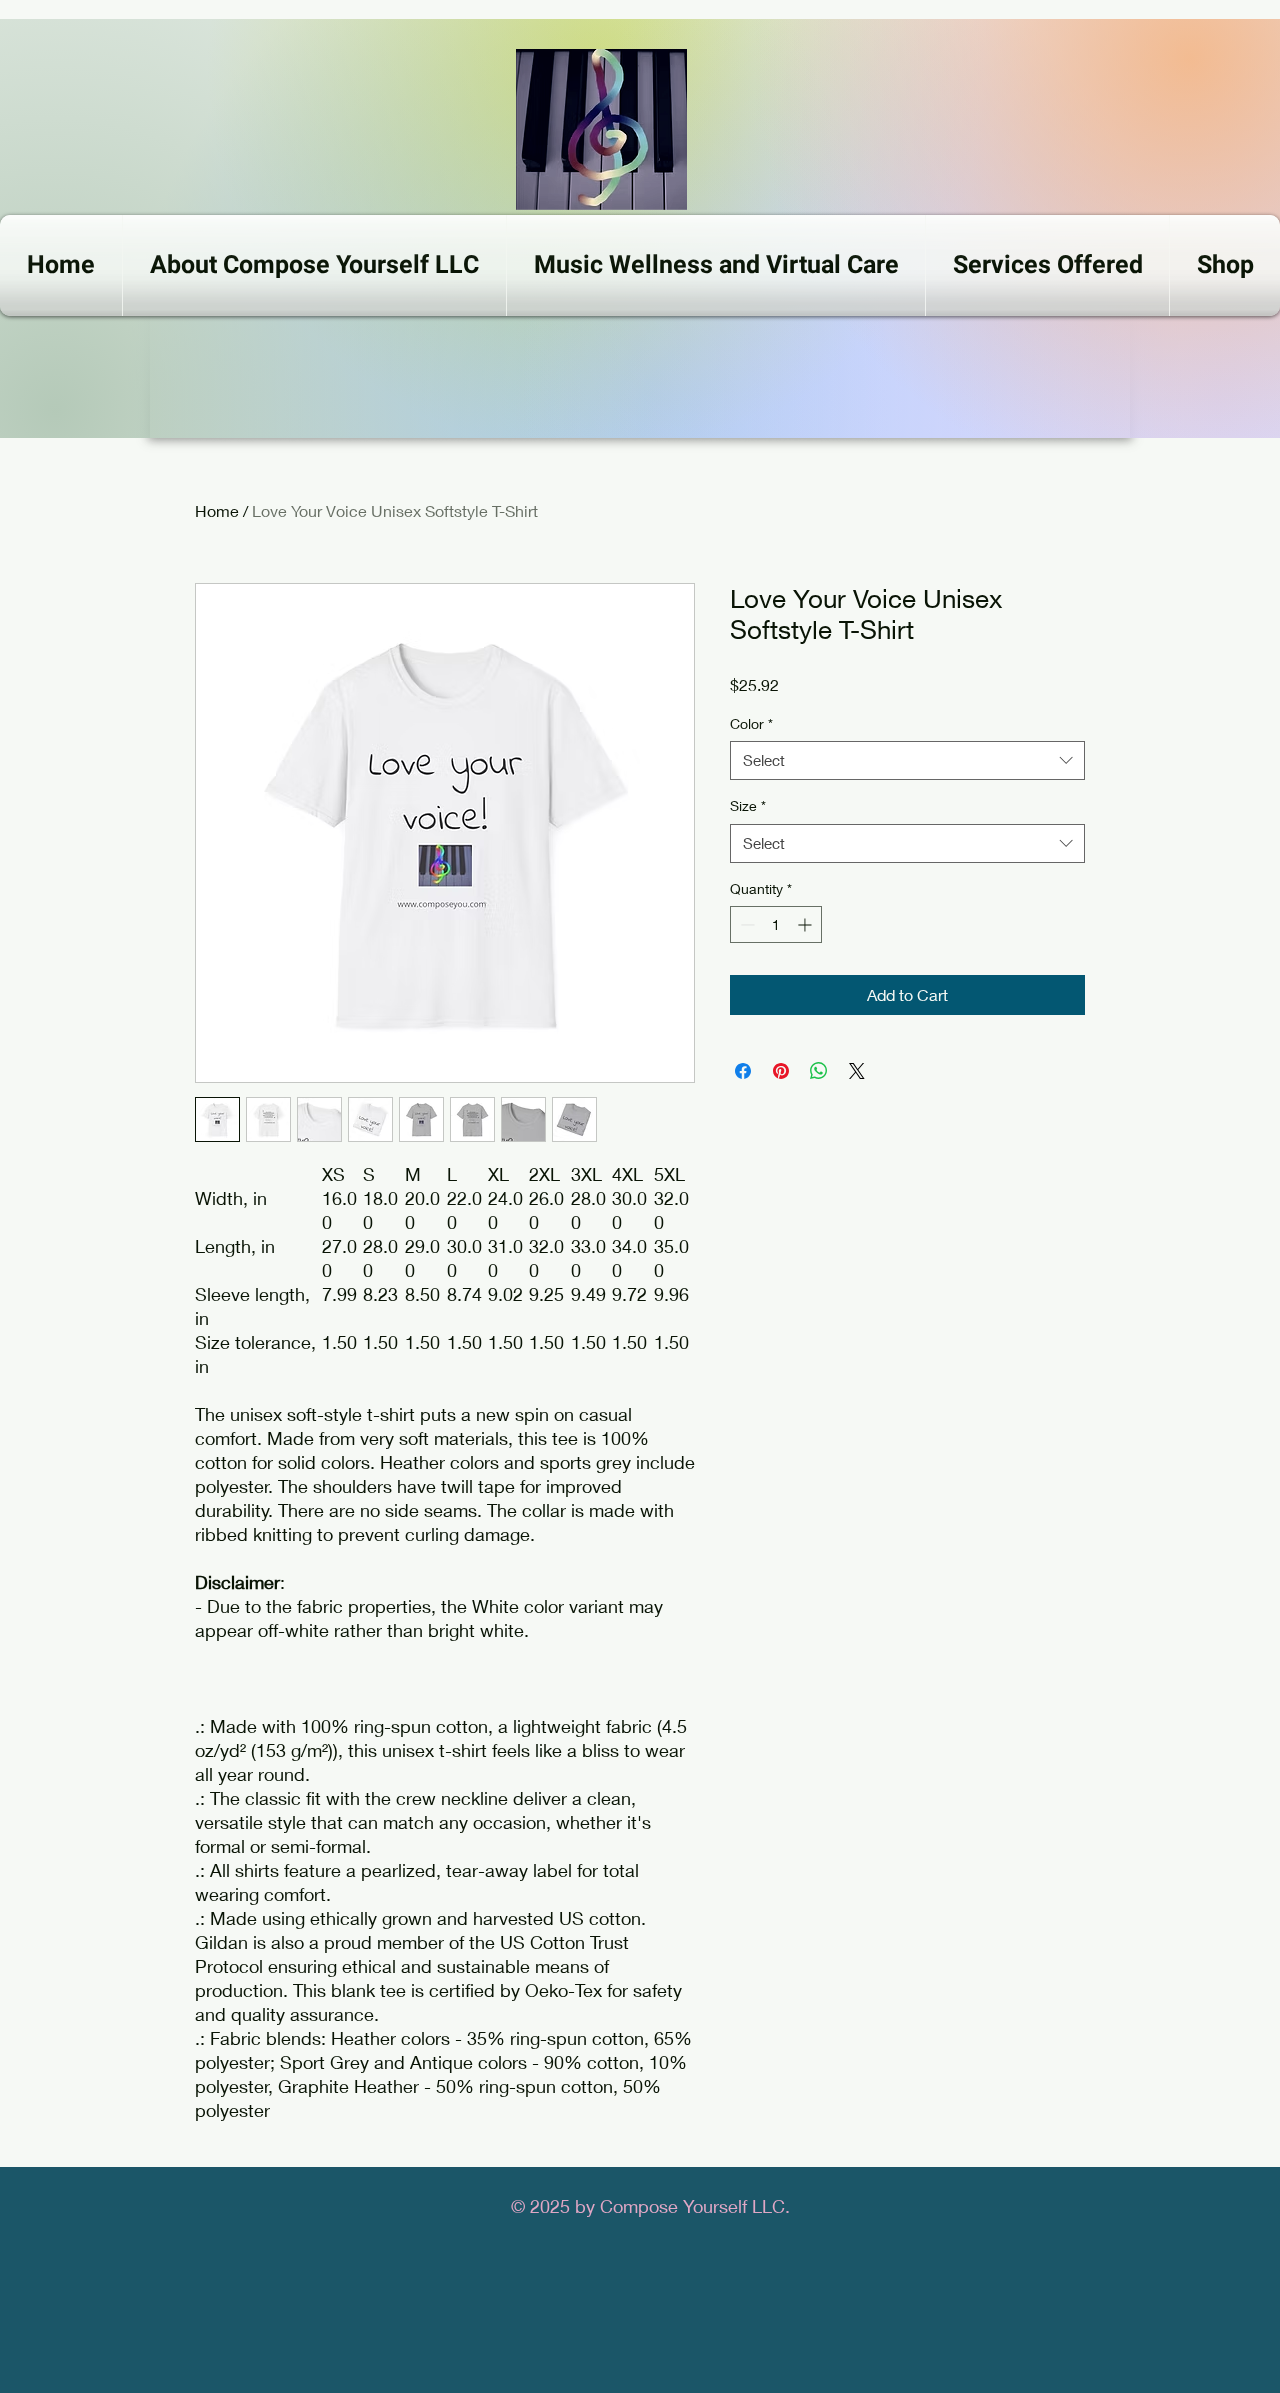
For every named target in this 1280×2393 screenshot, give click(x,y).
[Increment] (806, 924)
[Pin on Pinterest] (781, 1071)
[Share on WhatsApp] (819, 1071)
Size (748, 805)
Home (217, 510)
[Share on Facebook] (743, 1071)
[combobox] (907, 760)
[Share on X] (857, 1071)
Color (751, 723)
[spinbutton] (776, 924)
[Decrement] (745, 924)
